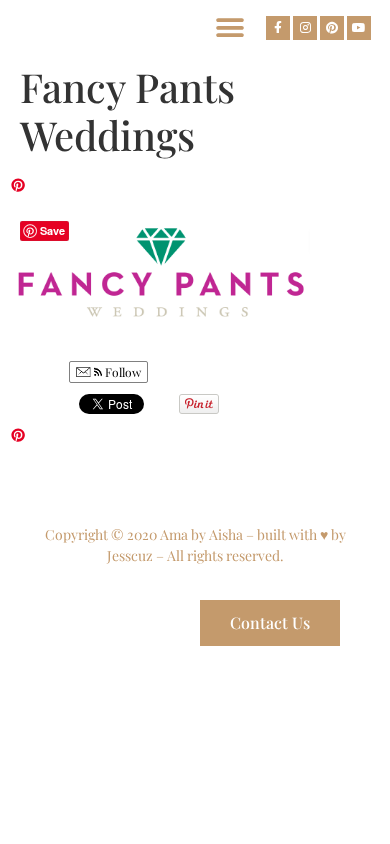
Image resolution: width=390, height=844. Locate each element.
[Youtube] (359, 28)
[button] (229, 27)
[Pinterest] (332, 28)
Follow (121, 372)
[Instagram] (305, 28)
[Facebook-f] (278, 28)
